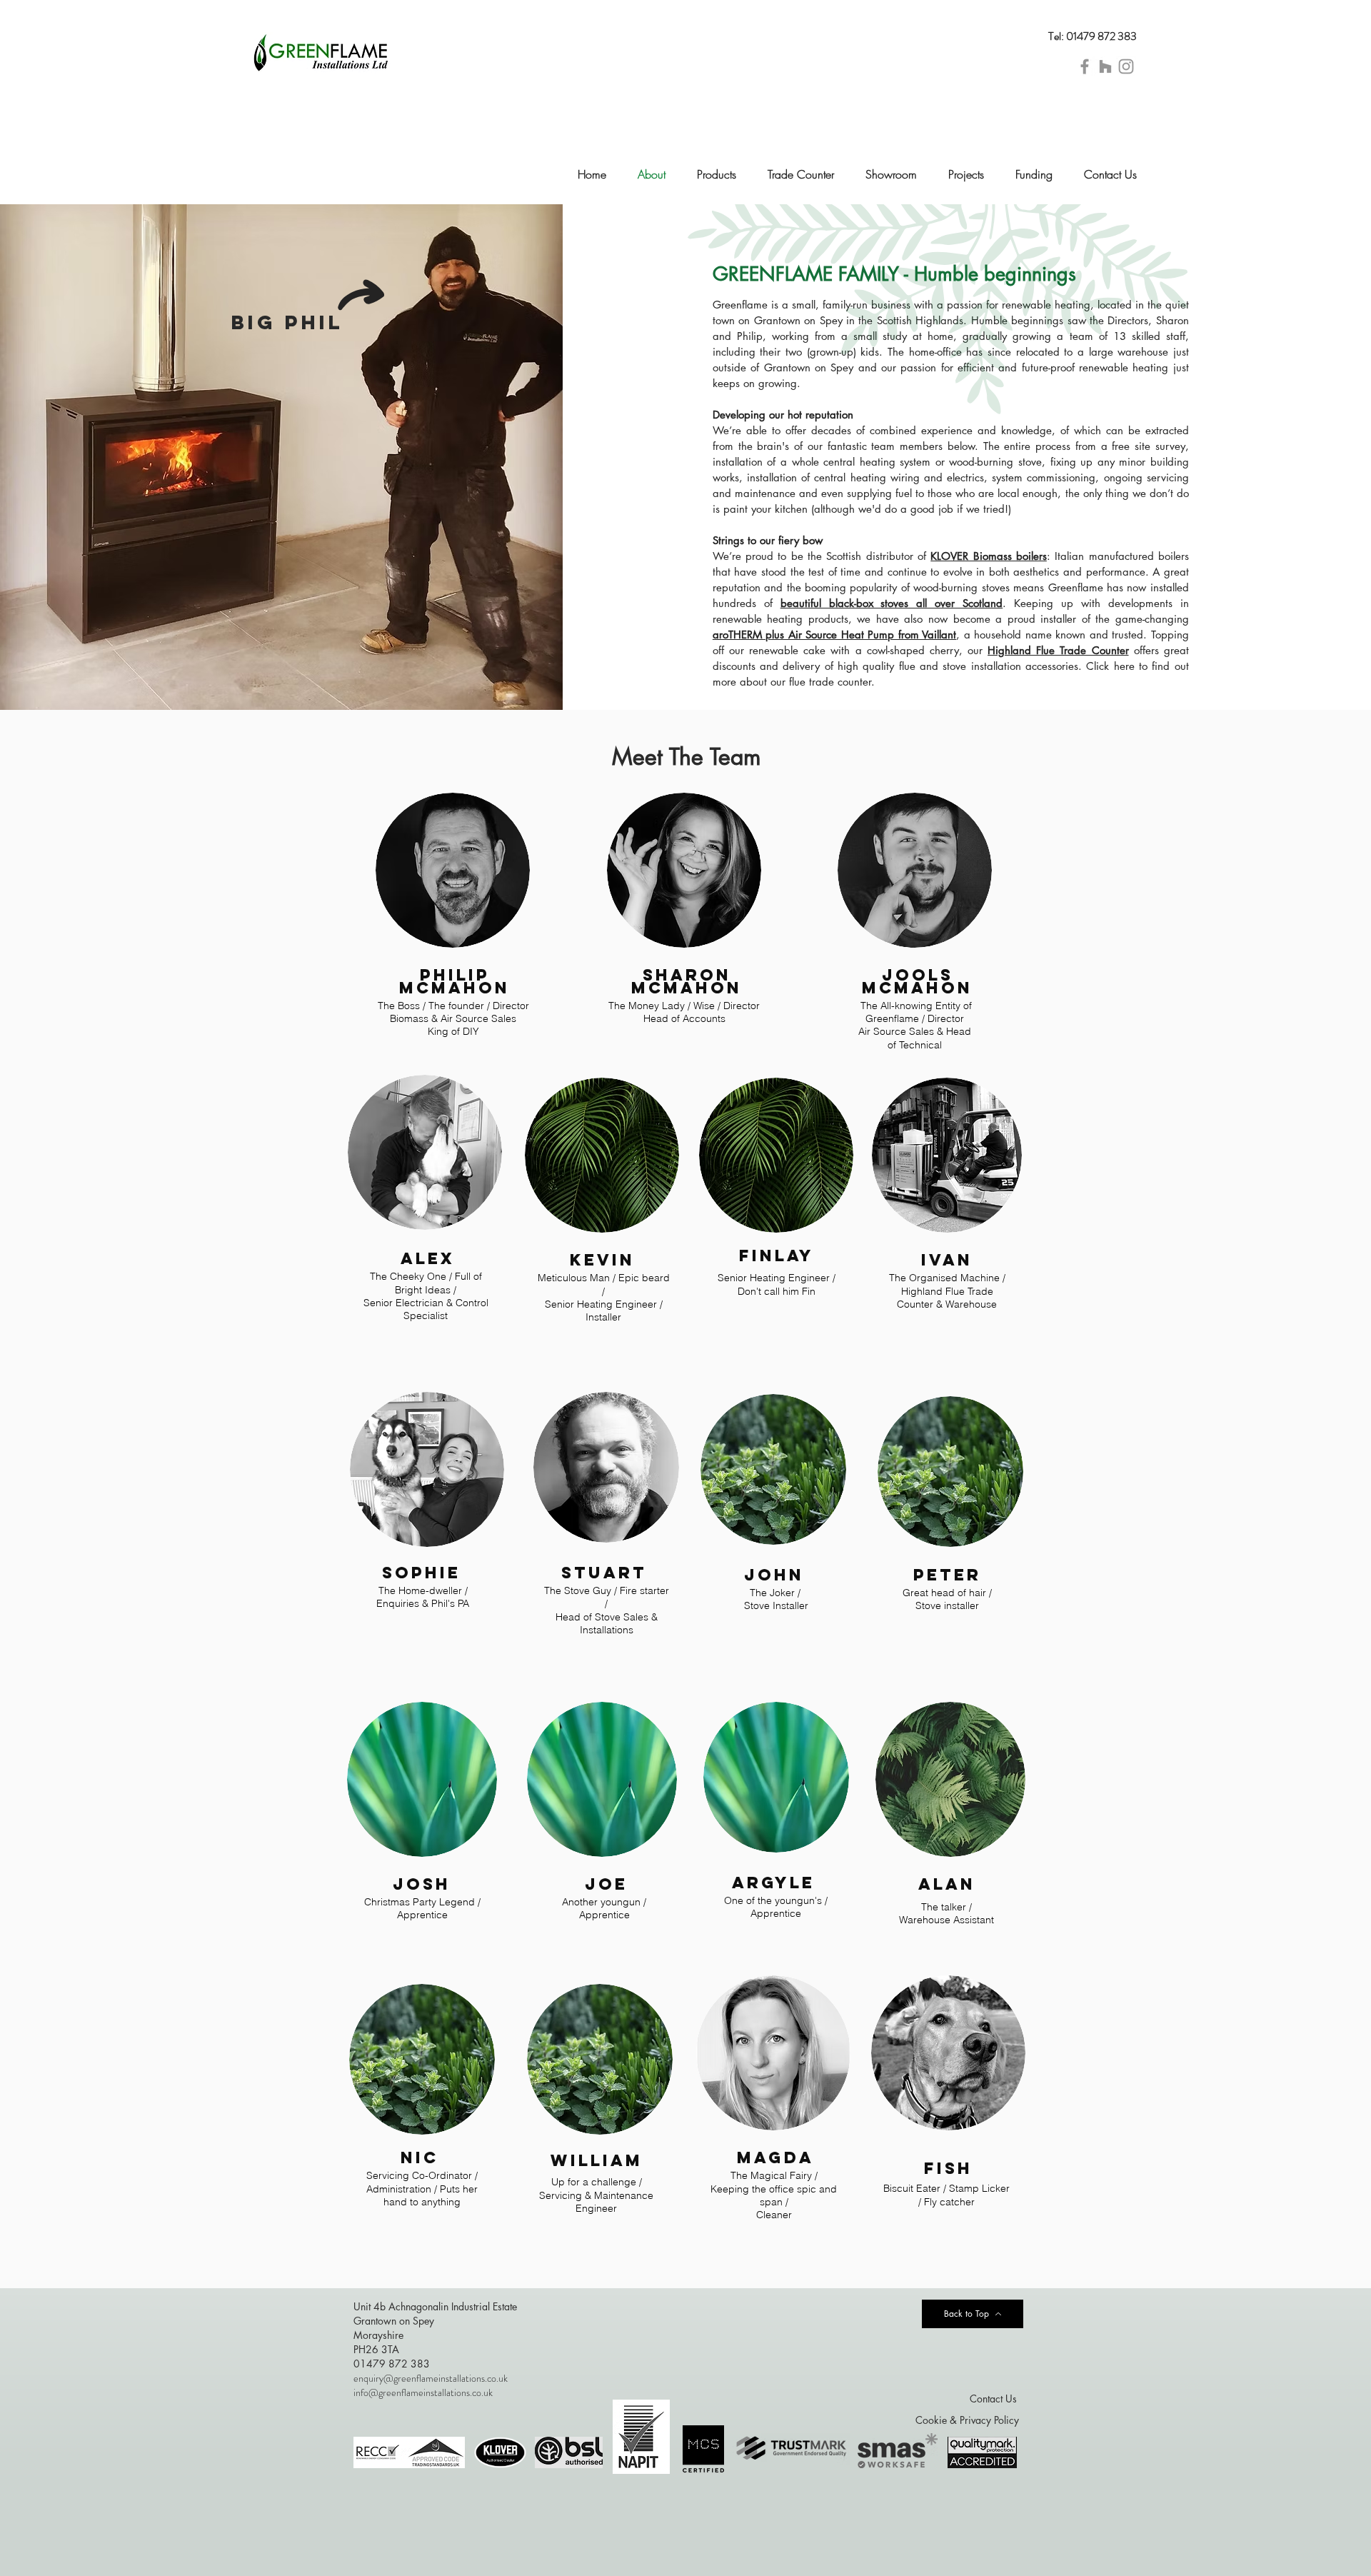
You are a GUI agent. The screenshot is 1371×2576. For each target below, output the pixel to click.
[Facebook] (1085, 66)
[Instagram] (1126, 66)
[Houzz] (1105, 66)
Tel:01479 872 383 (1093, 36)
